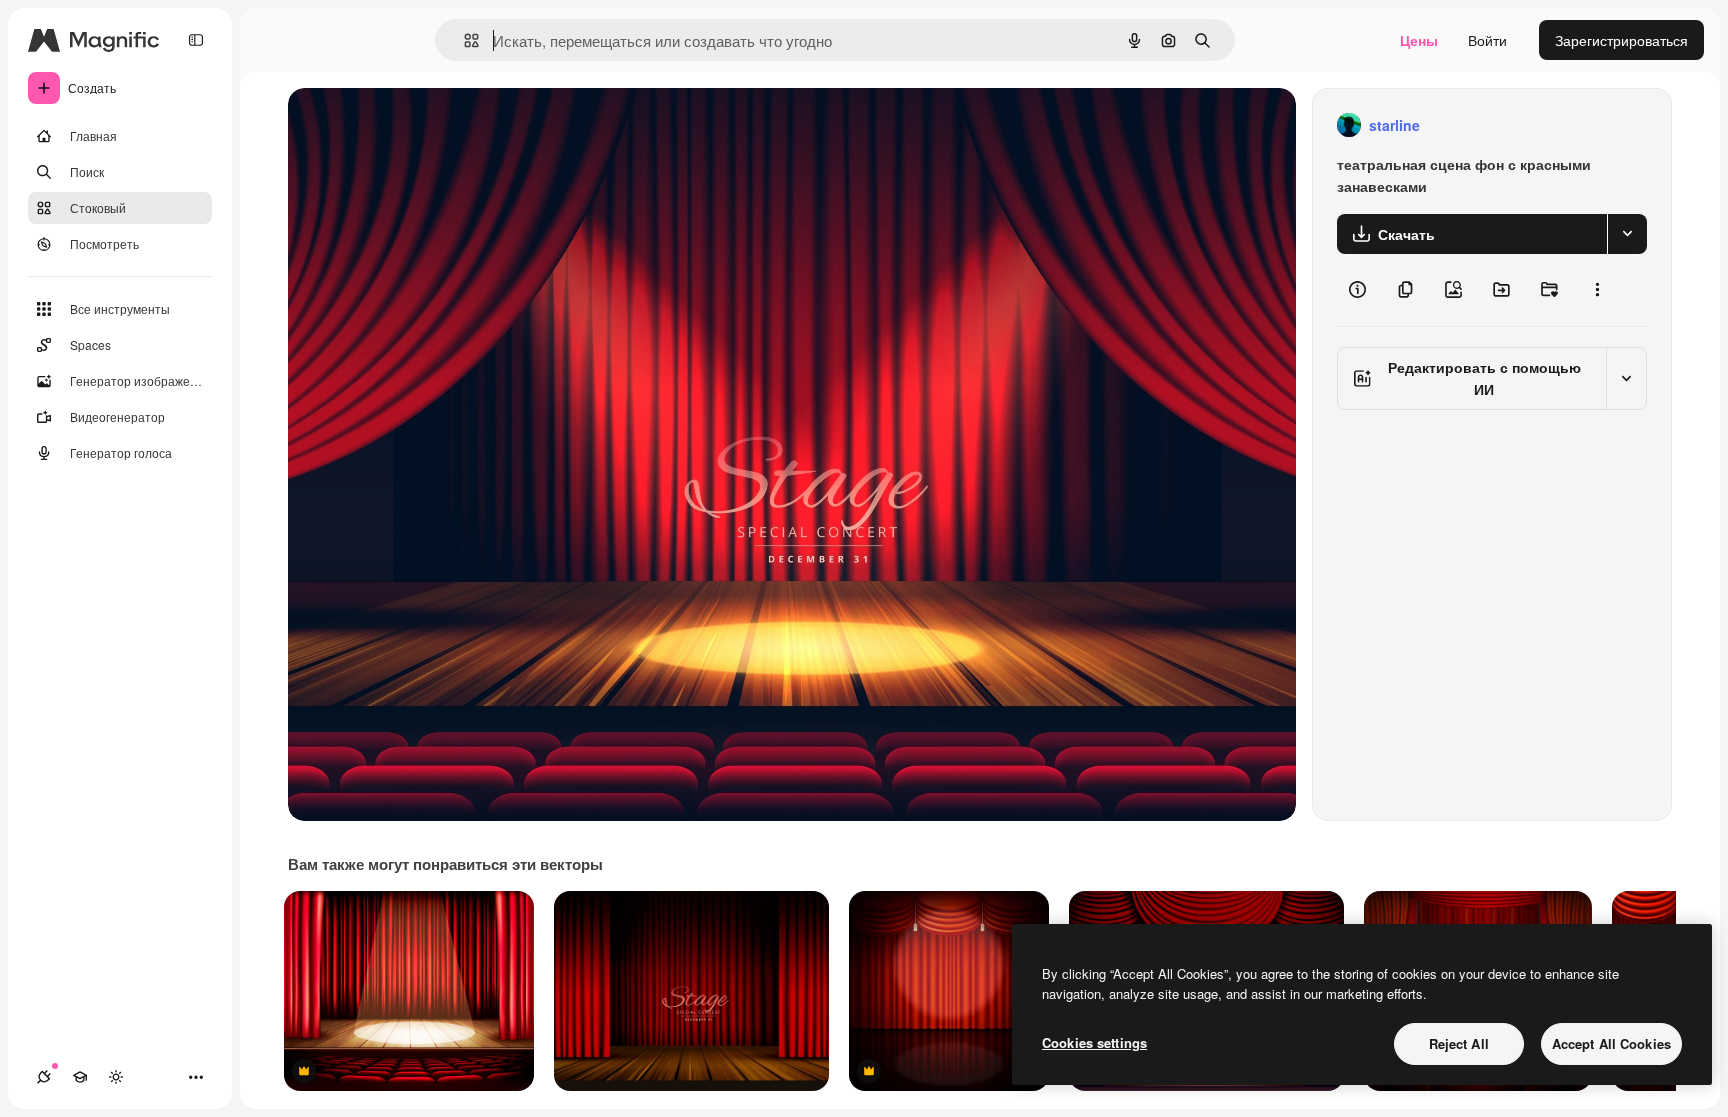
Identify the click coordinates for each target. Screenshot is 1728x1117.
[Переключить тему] (116, 1077)
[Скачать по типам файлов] (1627, 234)
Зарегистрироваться (1621, 40)
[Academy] (80, 1077)
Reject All (1459, 1043)
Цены (1419, 40)
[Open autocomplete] (463, 40)
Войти (1487, 40)
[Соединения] (44, 1077)
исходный (422, 125)
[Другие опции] (1597, 290)
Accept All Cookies (1611, 1043)
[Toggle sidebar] (196, 40)
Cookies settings (1094, 1042)
